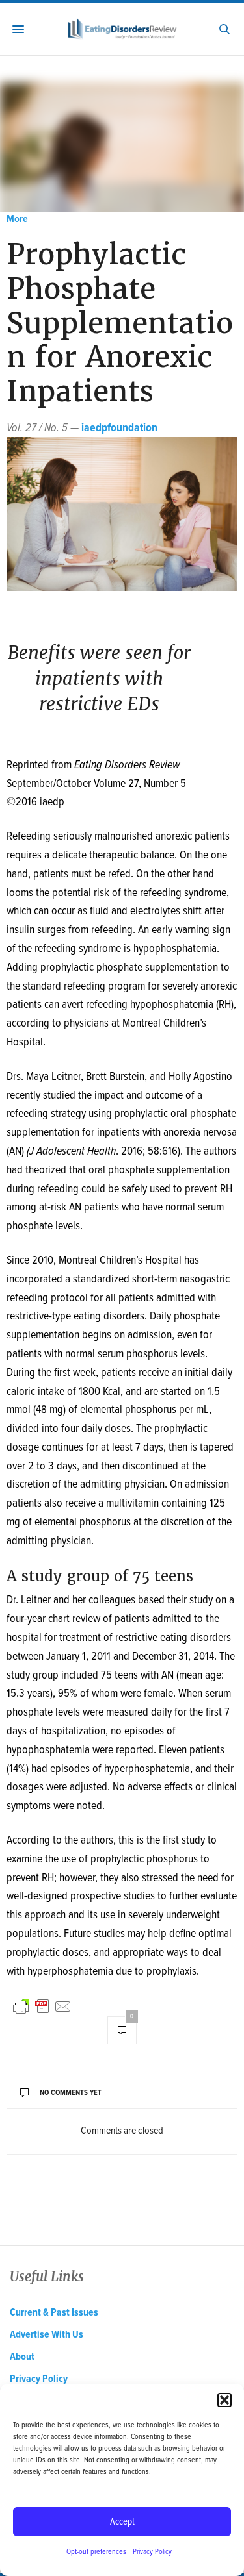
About (22, 2357)
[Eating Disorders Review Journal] (122, 30)
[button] (224, 2400)
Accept (122, 2522)
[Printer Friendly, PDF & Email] (42, 2007)
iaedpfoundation (119, 428)
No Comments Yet (71, 2093)
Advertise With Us (47, 2335)
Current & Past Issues (54, 2313)
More (17, 219)
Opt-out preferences (96, 2552)
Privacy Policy (152, 2552)
